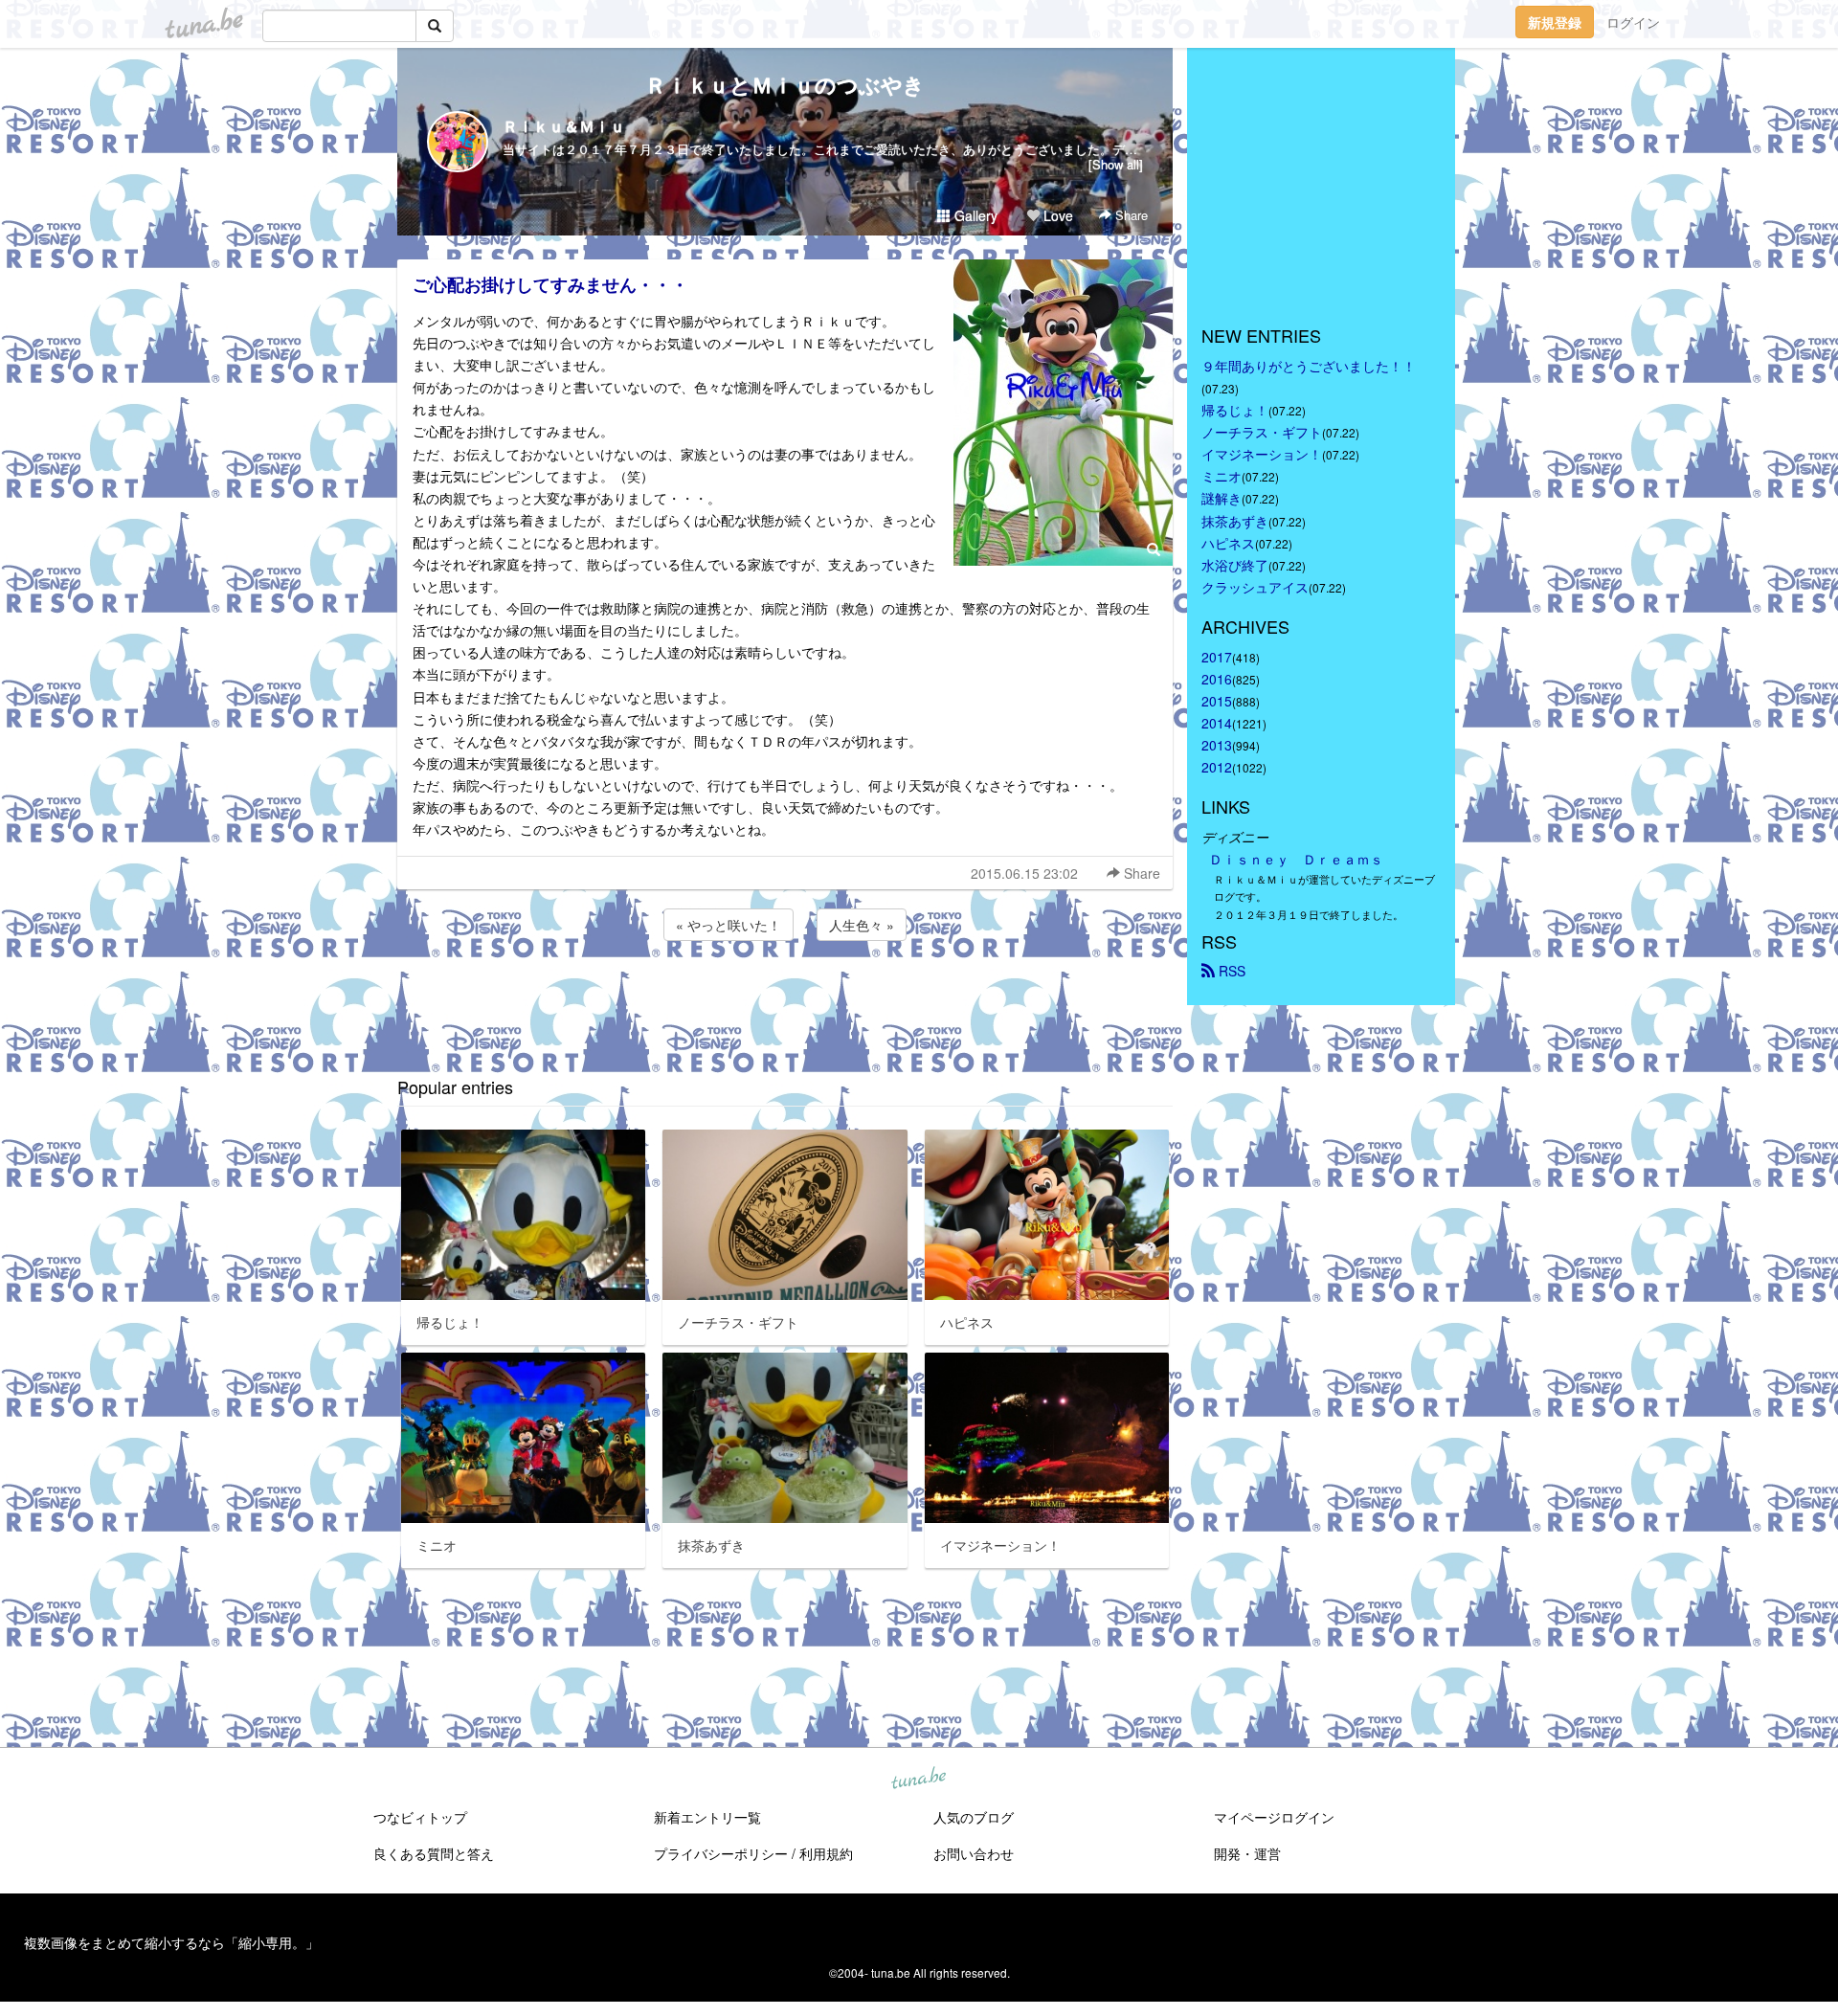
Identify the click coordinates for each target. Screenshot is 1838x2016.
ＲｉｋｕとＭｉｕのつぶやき (785, 84)
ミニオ (1222, 476)
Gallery (974, 215)
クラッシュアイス (1255, 587)
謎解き (1222, 498)
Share (1130, 215)
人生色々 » (862, 925)
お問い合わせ (974, 1853)
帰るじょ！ (1235, 410)
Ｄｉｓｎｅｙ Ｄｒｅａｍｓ (1296, 859)
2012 (1217, 767)
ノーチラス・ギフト (1262, 432)
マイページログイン (1274, 1817)
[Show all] (1116, 164)
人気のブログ (974, 1817)
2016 (1217, 679)
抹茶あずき (1235, 521)
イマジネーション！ (1262, 454)
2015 (1217, 701)
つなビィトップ (420, 1817)
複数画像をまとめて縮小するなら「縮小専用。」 (171, 1942)
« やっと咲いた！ (728, 925)
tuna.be (918, 1780)
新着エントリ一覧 (707, 1817)
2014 (1217, 723)
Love (1056, 215)
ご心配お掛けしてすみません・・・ (550, 284)
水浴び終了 (1235, 565)
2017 (1217, 657)
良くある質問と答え (434, 1853)
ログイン (1633, 22)
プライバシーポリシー (721, 1853)
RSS (1230, 971)
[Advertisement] (785, 997)
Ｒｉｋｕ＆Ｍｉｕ (564, 126)
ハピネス (1228, 543)
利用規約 (826, 1853)
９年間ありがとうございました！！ (1309, 366)
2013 (1217, 745)
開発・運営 (1247, 1853)
